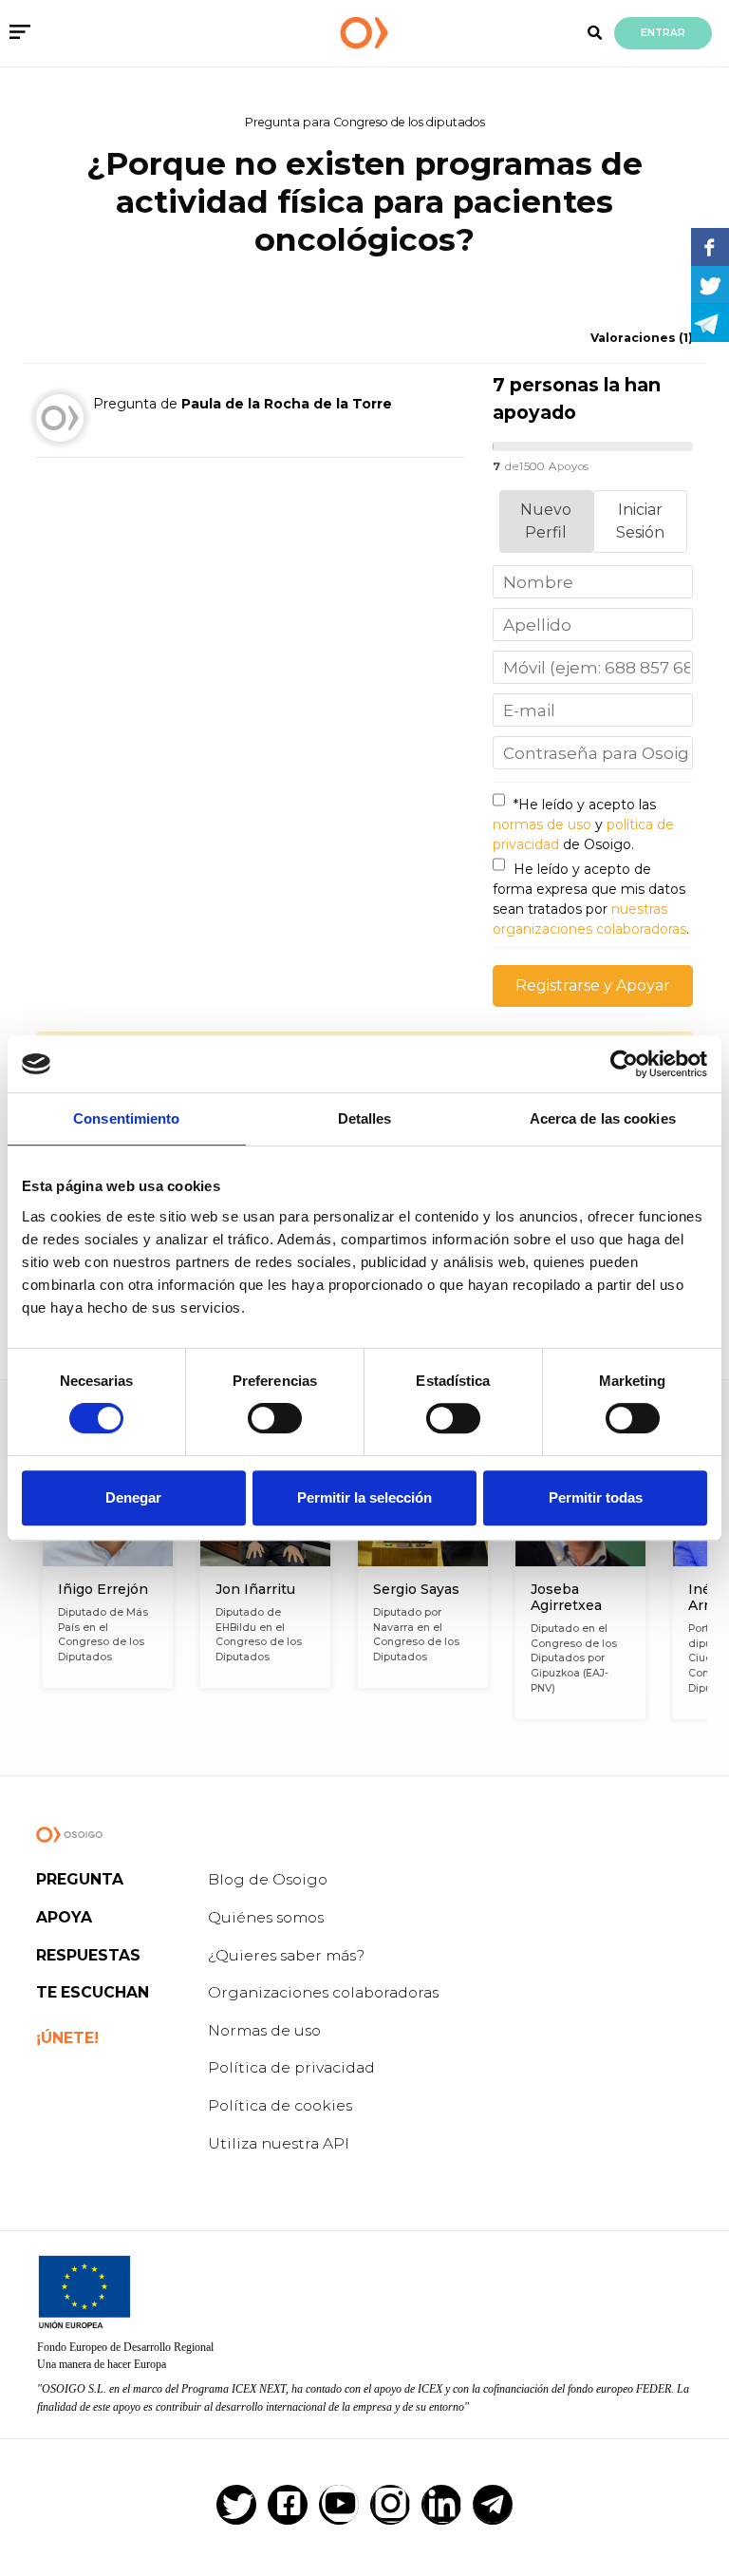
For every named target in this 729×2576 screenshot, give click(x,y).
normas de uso (542, 824)
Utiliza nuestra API (279, 2143)
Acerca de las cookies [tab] (603, 1118)
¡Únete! (67, 2038)
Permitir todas (596, 1497)
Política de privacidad (291, 2067)
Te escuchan (93, 1992)
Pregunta (80, 1879)
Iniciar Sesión (640, 521)
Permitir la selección (364, 1497)
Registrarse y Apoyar (593, 985)
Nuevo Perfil (546, 521)
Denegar (133, 1497)
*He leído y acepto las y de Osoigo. (583, 824)
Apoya (64, 1917)
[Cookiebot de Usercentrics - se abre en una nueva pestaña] (624, 1064)
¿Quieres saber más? (286, 1955)
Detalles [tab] (365, 1118)
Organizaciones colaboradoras (323, 1992)
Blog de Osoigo (268, 1879)
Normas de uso (264, 2030)
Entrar (663, 33)
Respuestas (88, 1955)
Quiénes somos (266, 1917)
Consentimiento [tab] (126, 1118)
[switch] (275, 1418)
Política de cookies (280, 2105)
